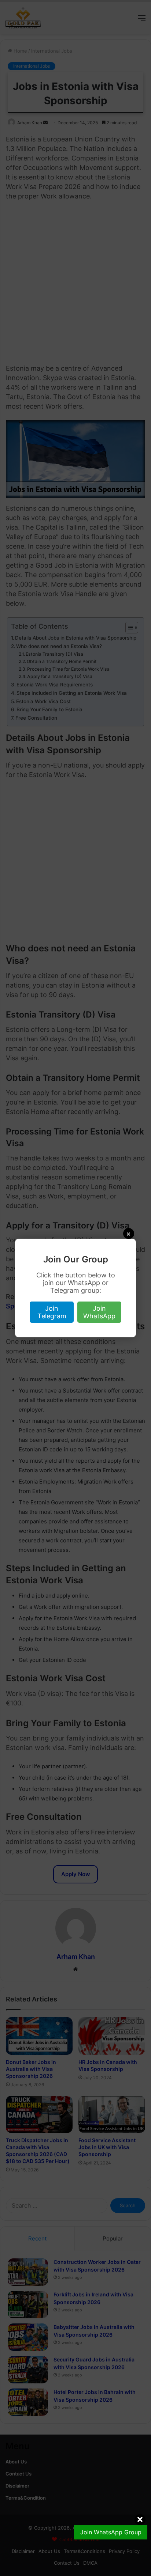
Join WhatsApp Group (111, 2532)
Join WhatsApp (99, 1312)
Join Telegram (52, 1312)
